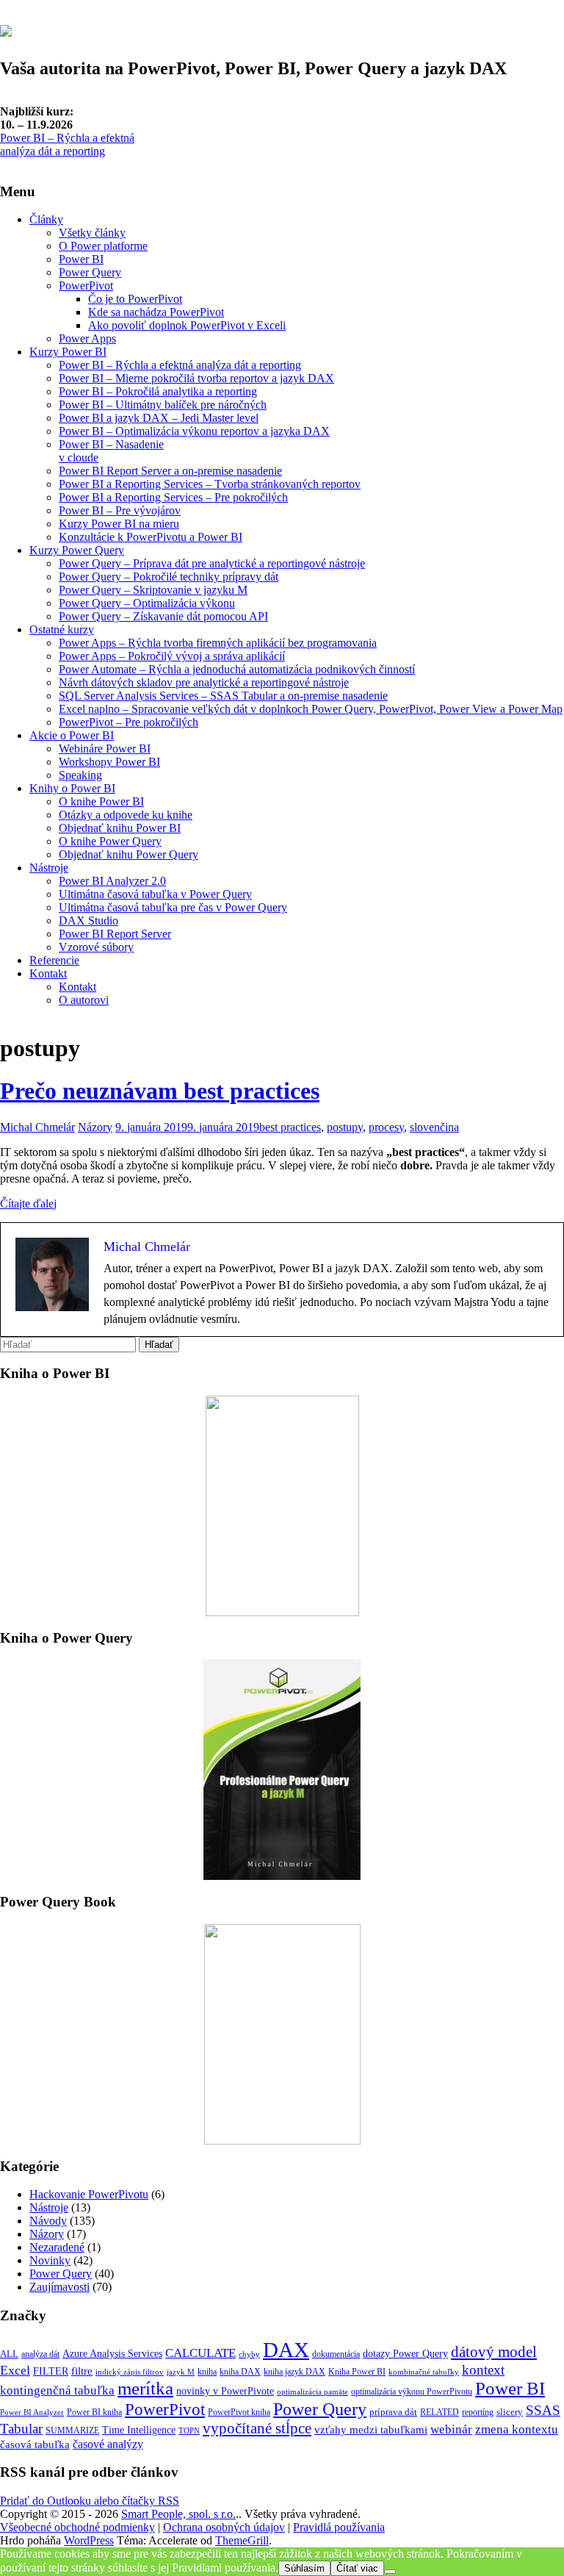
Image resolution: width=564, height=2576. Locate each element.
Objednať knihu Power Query (129, 854)
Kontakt (48, 973)
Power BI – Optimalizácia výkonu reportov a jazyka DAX (194, 431)
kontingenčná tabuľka (57, 2390)
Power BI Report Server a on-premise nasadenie (170, 471)
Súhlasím (304, 2568)
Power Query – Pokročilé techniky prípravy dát (169, 577)
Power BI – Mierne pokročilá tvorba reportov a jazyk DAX (196, 378)
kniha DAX (240, 2372)
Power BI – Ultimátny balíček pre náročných (163, 405)
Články (46, 219)
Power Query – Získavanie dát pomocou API (163, 616)
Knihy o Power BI (72, 788)
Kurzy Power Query (77, 550)
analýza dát (40, 2354)
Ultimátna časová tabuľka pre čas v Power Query (173, 907)
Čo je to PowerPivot (135, 299)
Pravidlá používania (339, 2527)
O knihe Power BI (101, 801)
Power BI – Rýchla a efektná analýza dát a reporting (67, 144)
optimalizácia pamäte (312, 2392)
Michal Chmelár (37, 1127)
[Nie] (390, 2572)
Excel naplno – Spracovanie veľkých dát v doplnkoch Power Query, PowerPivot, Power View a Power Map (311, 709)
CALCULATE (200, 2353)
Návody (48, 2221)
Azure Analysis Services (112, 2353)
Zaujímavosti (59, 2287)
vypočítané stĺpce (257, 2428)
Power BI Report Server (115, 934)
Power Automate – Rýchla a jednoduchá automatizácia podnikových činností (237, 669)
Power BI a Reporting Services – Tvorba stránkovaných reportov (210, 484)
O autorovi (84, 1000)
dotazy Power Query (405, 2353)
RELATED (440, 2412)
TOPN (189, 2431)
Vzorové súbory (96, 947)
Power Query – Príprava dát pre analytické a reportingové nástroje (212, 563)
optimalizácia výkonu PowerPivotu (412, 2392)
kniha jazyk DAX (294, 2372)
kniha (207, 2372)
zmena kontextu (517, 2429)
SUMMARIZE (72, 2430)
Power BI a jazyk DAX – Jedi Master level (159, 418)
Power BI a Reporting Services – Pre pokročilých (173, 497)
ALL (9, 2354)
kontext (483, 2370)
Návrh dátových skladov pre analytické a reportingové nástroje (204, 682)
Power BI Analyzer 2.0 (112, 881)
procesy (386, 1127)
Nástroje (49, 868)
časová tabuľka (35, 2444)
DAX (286, 2350)
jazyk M (181, 2372)
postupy (345, 1127)
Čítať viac (357, 2568)
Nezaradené (57, 2247)
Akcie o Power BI (72, 735)
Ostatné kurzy (62, 629)
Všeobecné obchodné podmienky (77, 2527)
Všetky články (92, 233)
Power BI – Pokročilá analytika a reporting (158, 391)
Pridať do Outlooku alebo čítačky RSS (90, 2501)
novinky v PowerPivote (225, 2391)
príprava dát (393, 2412)
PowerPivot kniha (239, 2412)
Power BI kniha (94, 2412)
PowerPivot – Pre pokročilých (129, 722)
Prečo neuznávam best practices (160, 1091)
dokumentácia (336, 2354)
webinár (451, 2429)
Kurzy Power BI (68, 352)
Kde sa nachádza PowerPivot (156, 312)
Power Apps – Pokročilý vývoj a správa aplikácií (172, 656)
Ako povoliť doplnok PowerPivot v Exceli (187, 325)
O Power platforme (103, 246)
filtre (82, 2371)
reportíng (478, 2412)
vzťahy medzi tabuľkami (371, 2429)
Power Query (90, 272)
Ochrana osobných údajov (224, 2527)
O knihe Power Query (110, 841)
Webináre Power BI (105, 749)
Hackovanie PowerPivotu (89, 2194)
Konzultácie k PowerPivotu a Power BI (151, 537)
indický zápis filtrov (130, 2372)
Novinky (50, 2260)
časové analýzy (108, 2444)
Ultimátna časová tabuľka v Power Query (155, 894)
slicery (510, 2412)
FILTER (51, 2371)
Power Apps (87, 338)
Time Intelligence (139, 2430)
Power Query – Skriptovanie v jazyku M (153, 590)
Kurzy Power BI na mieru (119, 524)
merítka (145, 2388)
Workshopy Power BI (109, 762)
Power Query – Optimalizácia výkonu (147, 603)
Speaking (80, 775)
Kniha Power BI (357, 2372)
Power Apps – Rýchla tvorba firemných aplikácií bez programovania (218, 643)
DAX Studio (88, 921)
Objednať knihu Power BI (120, 828)
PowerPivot (86, 286)
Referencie (54, 960)
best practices (290, 1127)
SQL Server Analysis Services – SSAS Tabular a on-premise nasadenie (223, 696)
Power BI (81, 259)
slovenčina (434, 1127)
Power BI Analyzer (32, 2412)
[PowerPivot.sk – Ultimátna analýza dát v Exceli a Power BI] (6, 29)
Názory (95, 1127)
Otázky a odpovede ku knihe (126, 815)
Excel (15, 2370)
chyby (249, 2354)
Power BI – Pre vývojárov (120, 510)
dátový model (494, 2352)
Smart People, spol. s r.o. (178, 2514)
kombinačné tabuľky (424, 2372)
